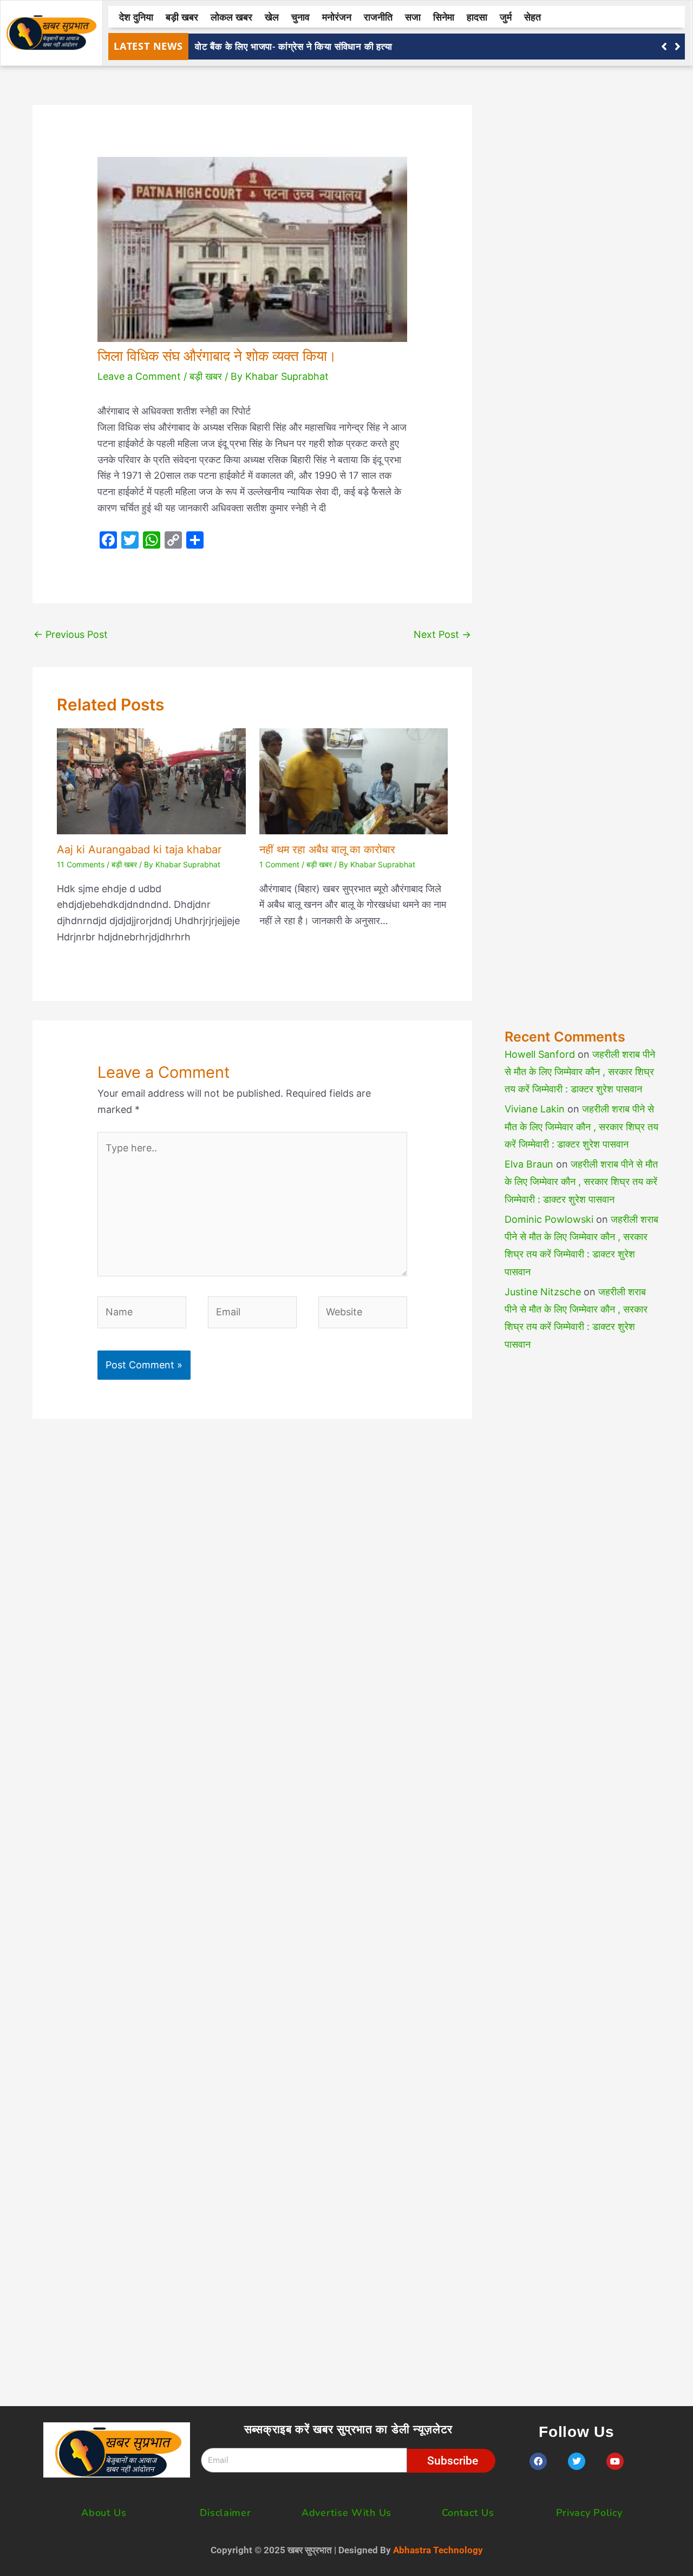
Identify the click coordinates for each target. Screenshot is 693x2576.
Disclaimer (225, 2513)
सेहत (532, 17)
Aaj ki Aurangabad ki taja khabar (139, 849)
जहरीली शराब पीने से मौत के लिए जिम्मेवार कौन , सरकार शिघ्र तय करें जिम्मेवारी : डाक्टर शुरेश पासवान (580, 1072)
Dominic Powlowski (549, 1219)
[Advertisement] (583, 533)
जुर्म (506, 17)
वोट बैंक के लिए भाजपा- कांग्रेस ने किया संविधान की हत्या (294, 46)
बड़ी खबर (182, 17)
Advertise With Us (346, 2513)
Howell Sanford (540, 1054)
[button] (678, 47)
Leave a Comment (139, 376)
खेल (272, 17)
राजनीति (378, 17)
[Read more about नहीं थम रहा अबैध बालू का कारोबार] (354, 780)
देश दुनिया (136, 17)
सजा (413, 17)
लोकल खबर (231, 17)
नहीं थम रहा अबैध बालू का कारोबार (327, 849)
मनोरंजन (337, 17)
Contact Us (468, 2513)
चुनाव (300, 17)
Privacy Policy (589, 2513)
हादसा (477, 17)
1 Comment (279, 864)
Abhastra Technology (438, 2550)
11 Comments (81, 864)
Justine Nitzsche (543, 1292)
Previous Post (71, 634)
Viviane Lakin (535, 1109)
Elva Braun (529, 1164)
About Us (104, 2513)
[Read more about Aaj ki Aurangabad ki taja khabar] (151, 780)
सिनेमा (444, 17)
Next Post (442, 634)
